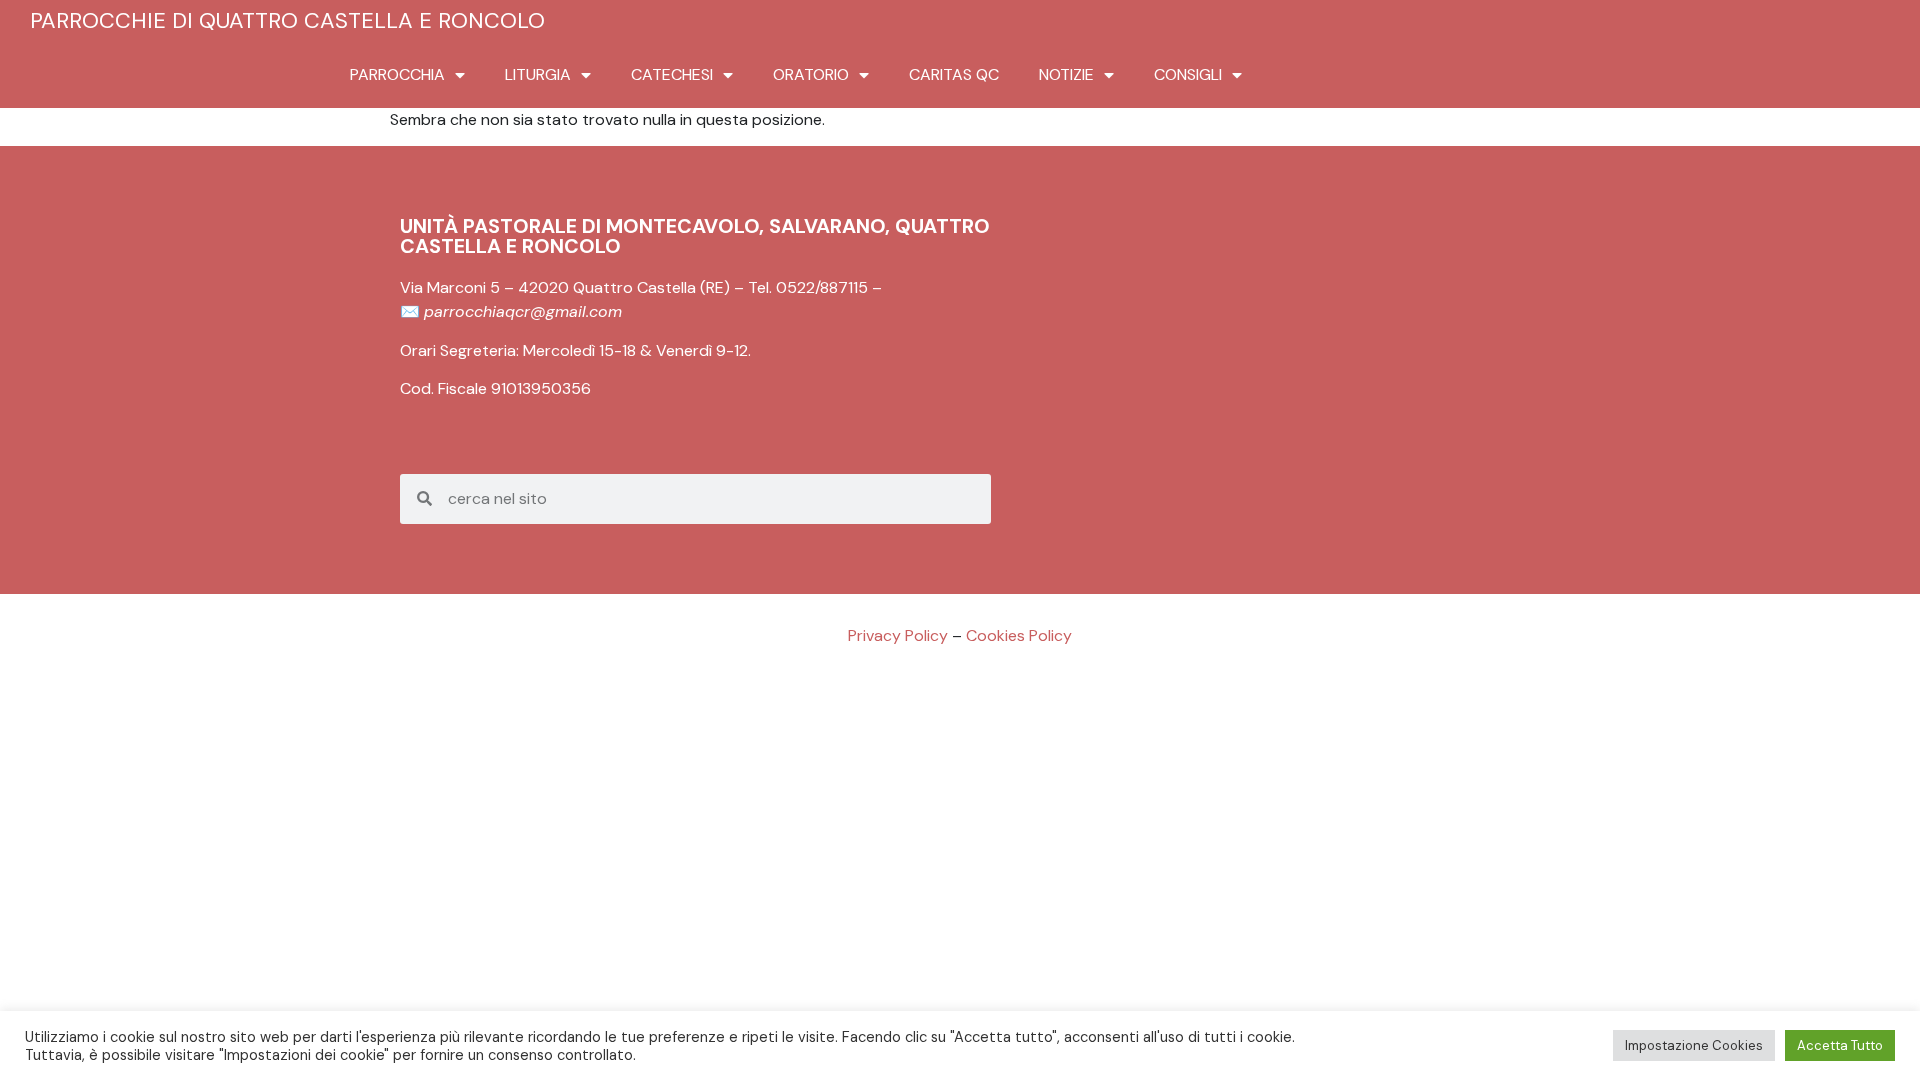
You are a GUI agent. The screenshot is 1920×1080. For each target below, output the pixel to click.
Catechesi (672, 74)
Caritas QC (954, 74)
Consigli (1188, 74)
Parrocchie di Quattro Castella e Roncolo (287, 20)
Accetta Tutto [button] (1840, 1045)
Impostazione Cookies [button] (1694, 1045)
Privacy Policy (898, 635)
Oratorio (811, 74)
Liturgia (538, 74)
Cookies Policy (1019, 635)
